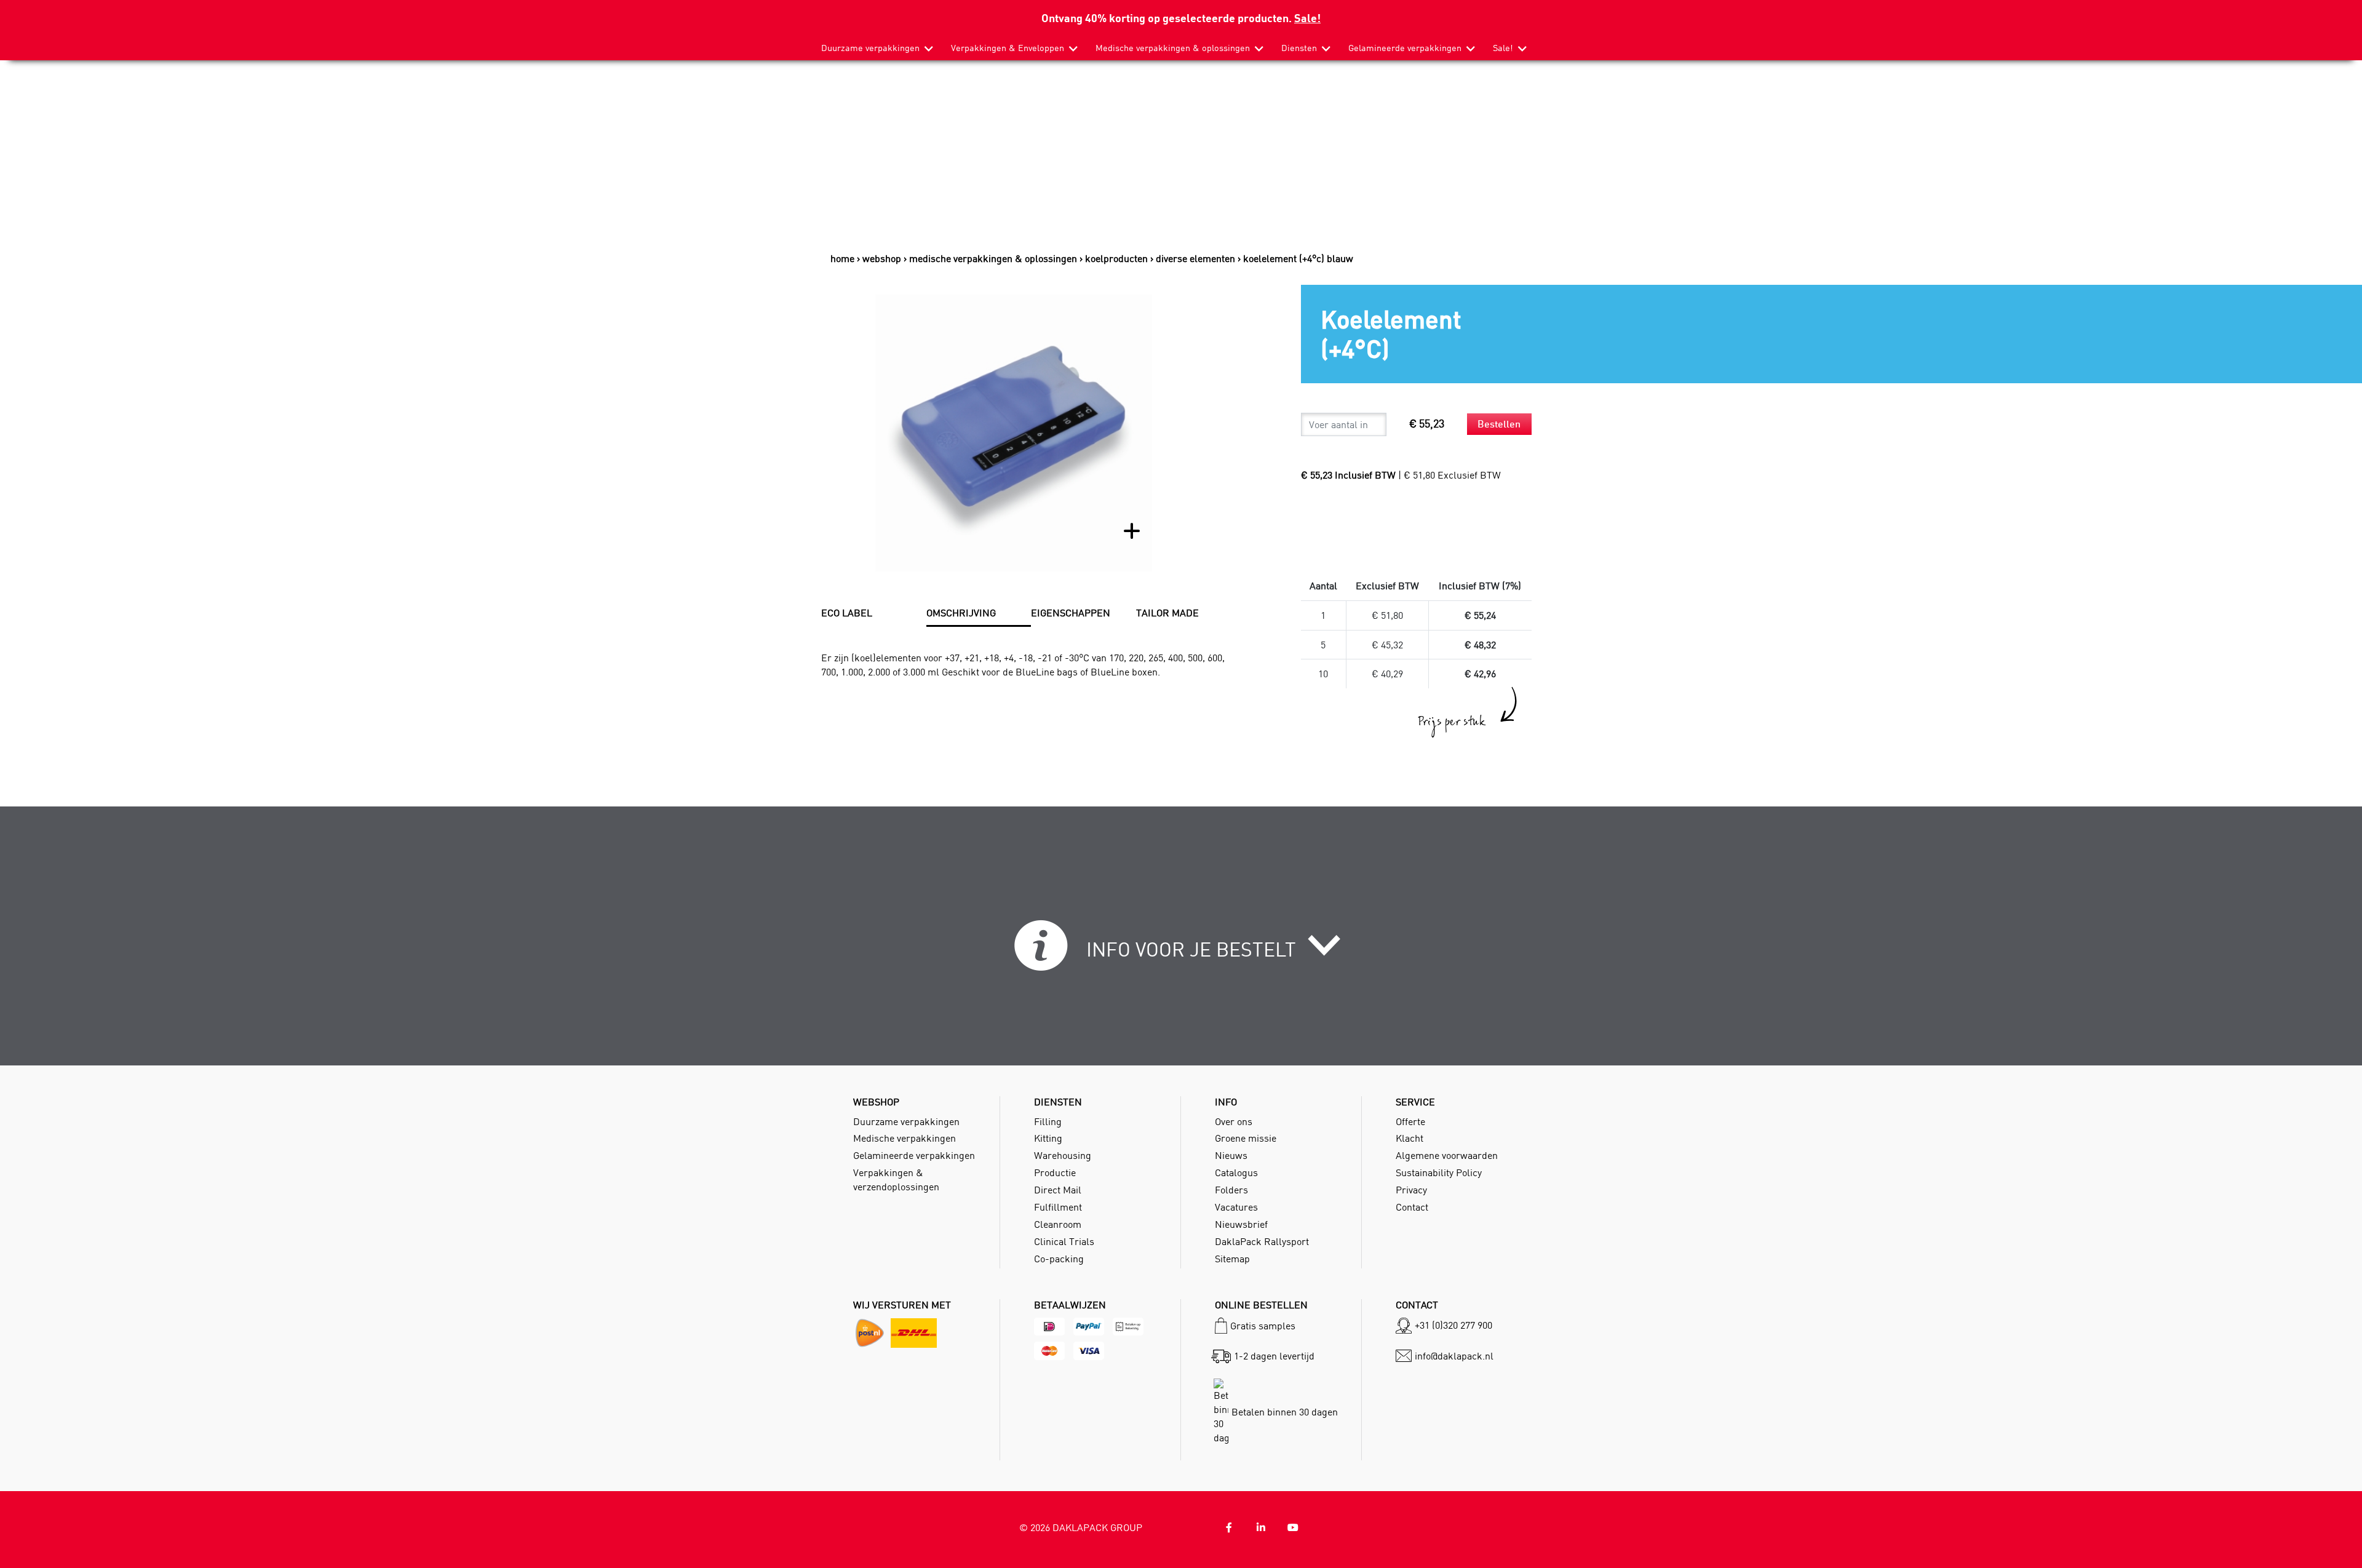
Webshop (882, 258)
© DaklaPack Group (1081, 1527)
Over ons (1234, 1121)
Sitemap (1232, 1259)
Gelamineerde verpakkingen (1405, 48)
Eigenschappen (1071, 613)
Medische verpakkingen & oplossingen (1173, 48)
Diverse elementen (1195, 258)
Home (842, 258)
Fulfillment (1058, 1207)
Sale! (1307, 18)
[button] (1181, 953)
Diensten (1299, 48)
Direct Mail (1058, 1190)
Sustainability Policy (1439, 1172)
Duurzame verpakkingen (870, 48)
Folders (1231, 1190)
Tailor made (1167, 613)
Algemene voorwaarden (1447, 1155)
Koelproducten (1116, 258)
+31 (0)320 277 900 (1453, 1325)
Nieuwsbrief (1241, 1224)
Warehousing (1063, 1155)
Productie (1055, 1172)
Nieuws (1231, 1155)
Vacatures (1236, 1207)
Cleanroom (1058, 1224)
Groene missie (1246, 1138)
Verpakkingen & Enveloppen (1008, 48)
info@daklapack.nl (1454, 1356)
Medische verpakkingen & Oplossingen (993, 258)
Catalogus (1236, 1172)
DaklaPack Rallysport (1262, 1241)
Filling (1048, 1121)
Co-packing (1059, 1259)
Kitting (1048, 1138)
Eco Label (847, 613)
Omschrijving (961, 613)
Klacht (1410, 1138)
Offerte (1410, 1121)
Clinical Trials (1064, 1241)
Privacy (1411, 1190)
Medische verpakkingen (905, 1138)
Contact (1412, 1207)
